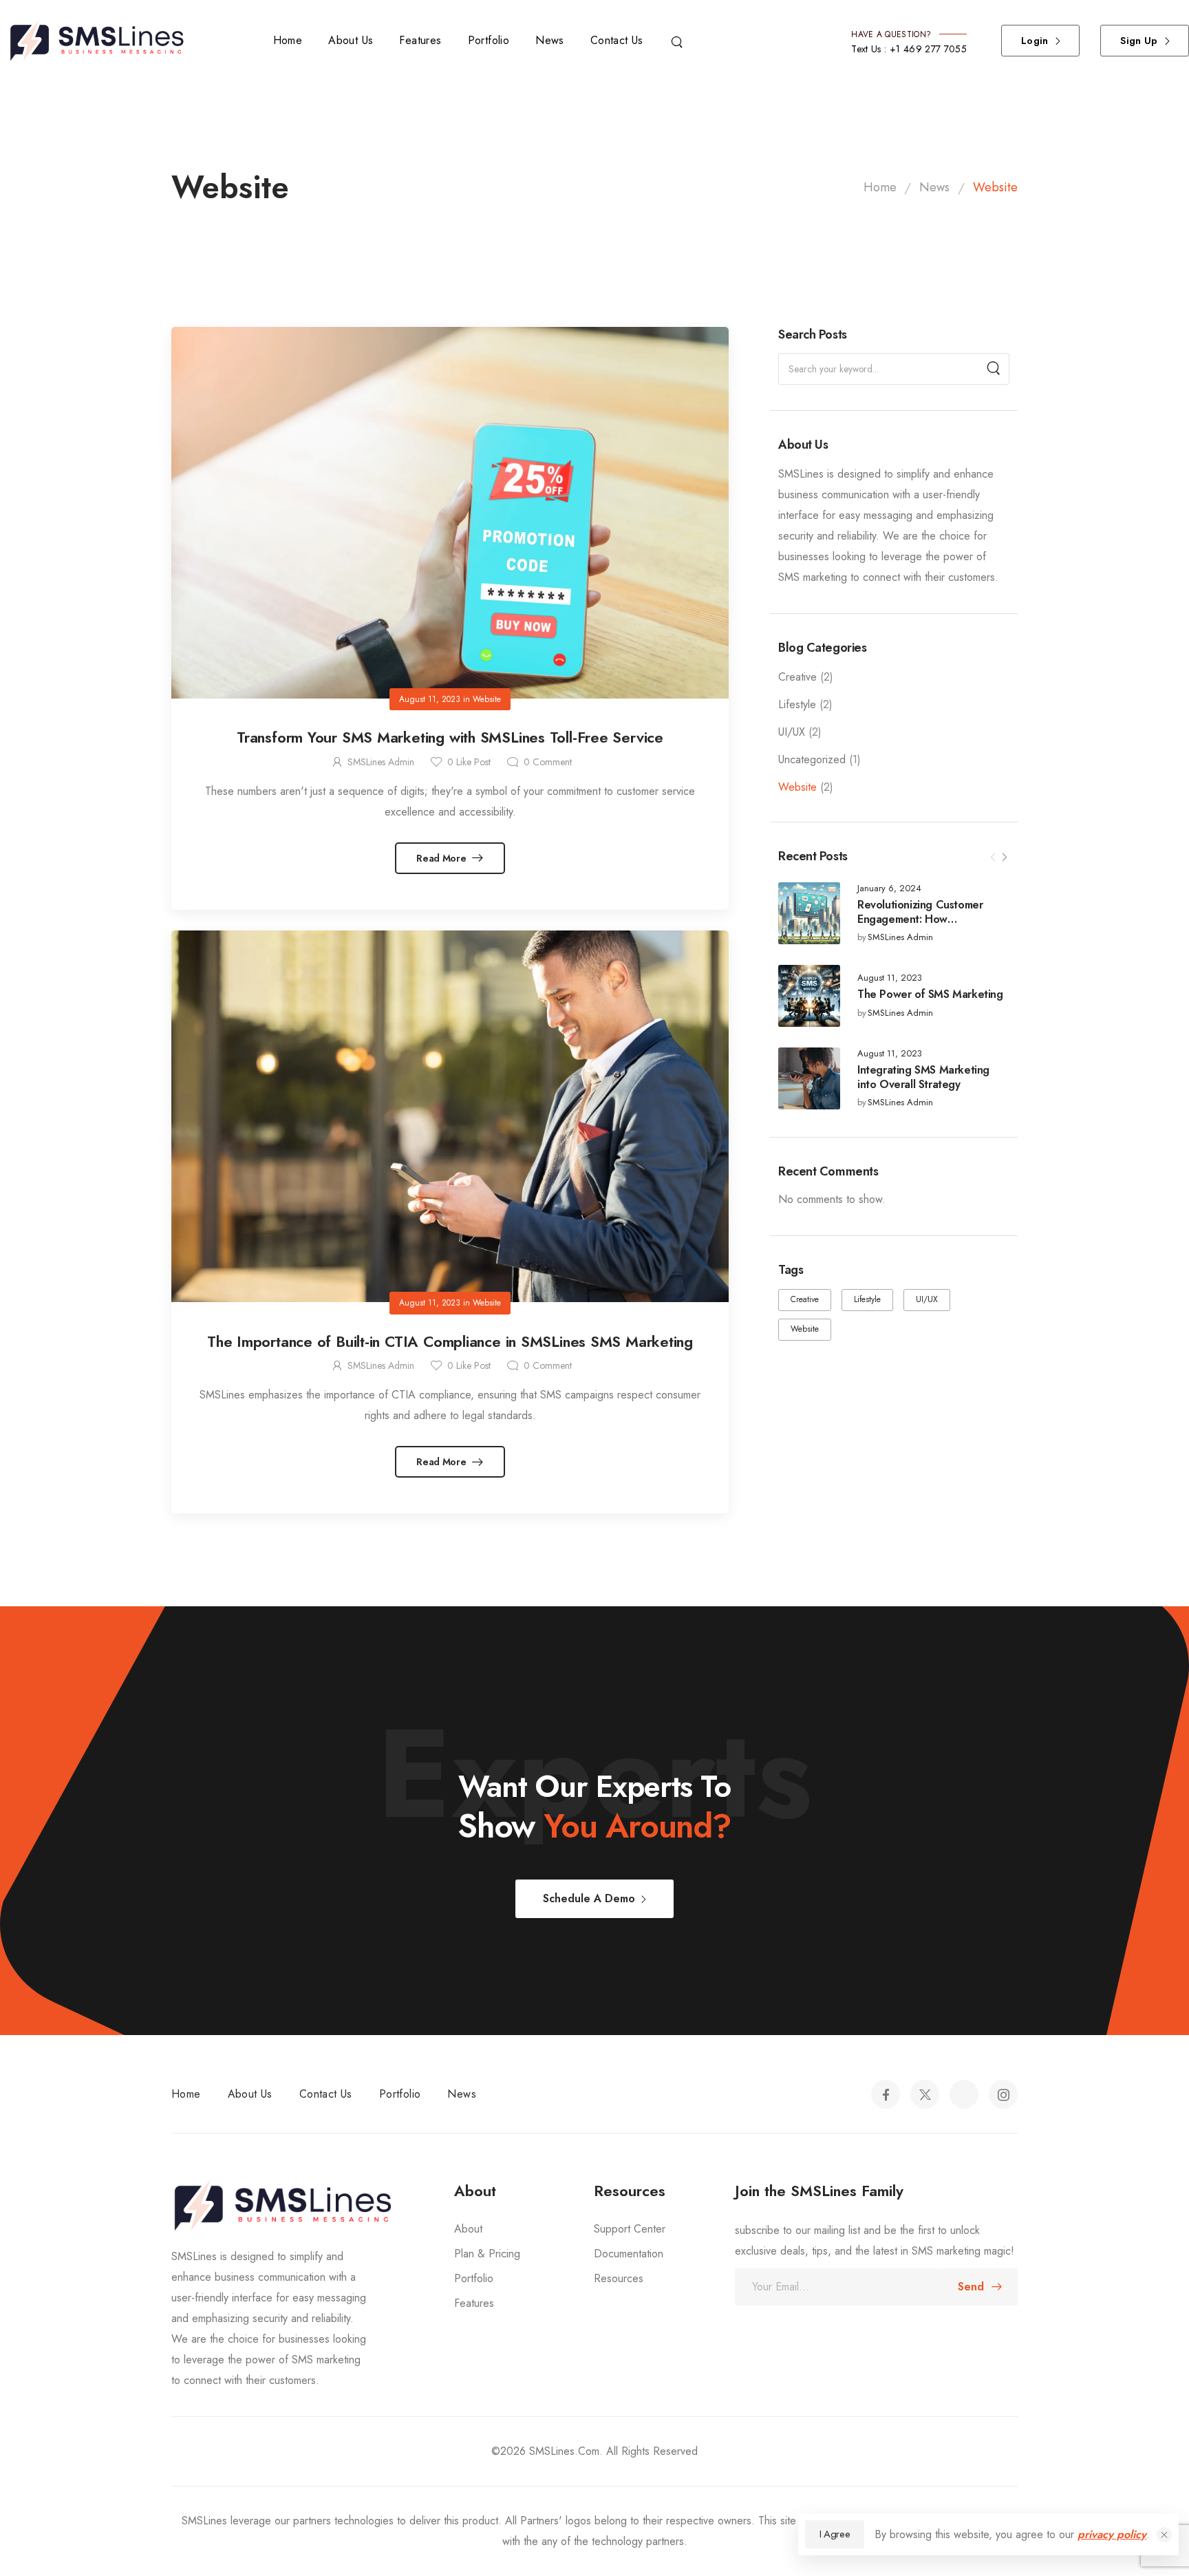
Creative (797, 677)
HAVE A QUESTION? (891, 34)
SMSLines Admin (900, 938)
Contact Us (617, 40)
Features (420, 40)
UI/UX (792, 732)
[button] (1164, 2535)
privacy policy (1112, 2534)
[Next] (1004, 858)
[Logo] (103, 41)
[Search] (678, 41)
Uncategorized (812, 759)
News (550, 40)
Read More (442, 858)
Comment (548, 762)
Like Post (469, 762)
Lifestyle (797, 704)
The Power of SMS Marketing (930, 994)
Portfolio (489, 40)
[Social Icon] (886, 2094)
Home (288, 40)
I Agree (835, 2534)
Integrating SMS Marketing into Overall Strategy (923, 1077)
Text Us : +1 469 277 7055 (909, 49)
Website (797, 787)
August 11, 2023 (890, 978)
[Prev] (993, 858)
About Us (351, 40)
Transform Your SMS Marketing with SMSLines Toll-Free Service (450, 737)
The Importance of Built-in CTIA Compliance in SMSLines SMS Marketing (450, 1341)
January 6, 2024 (889, 889)
